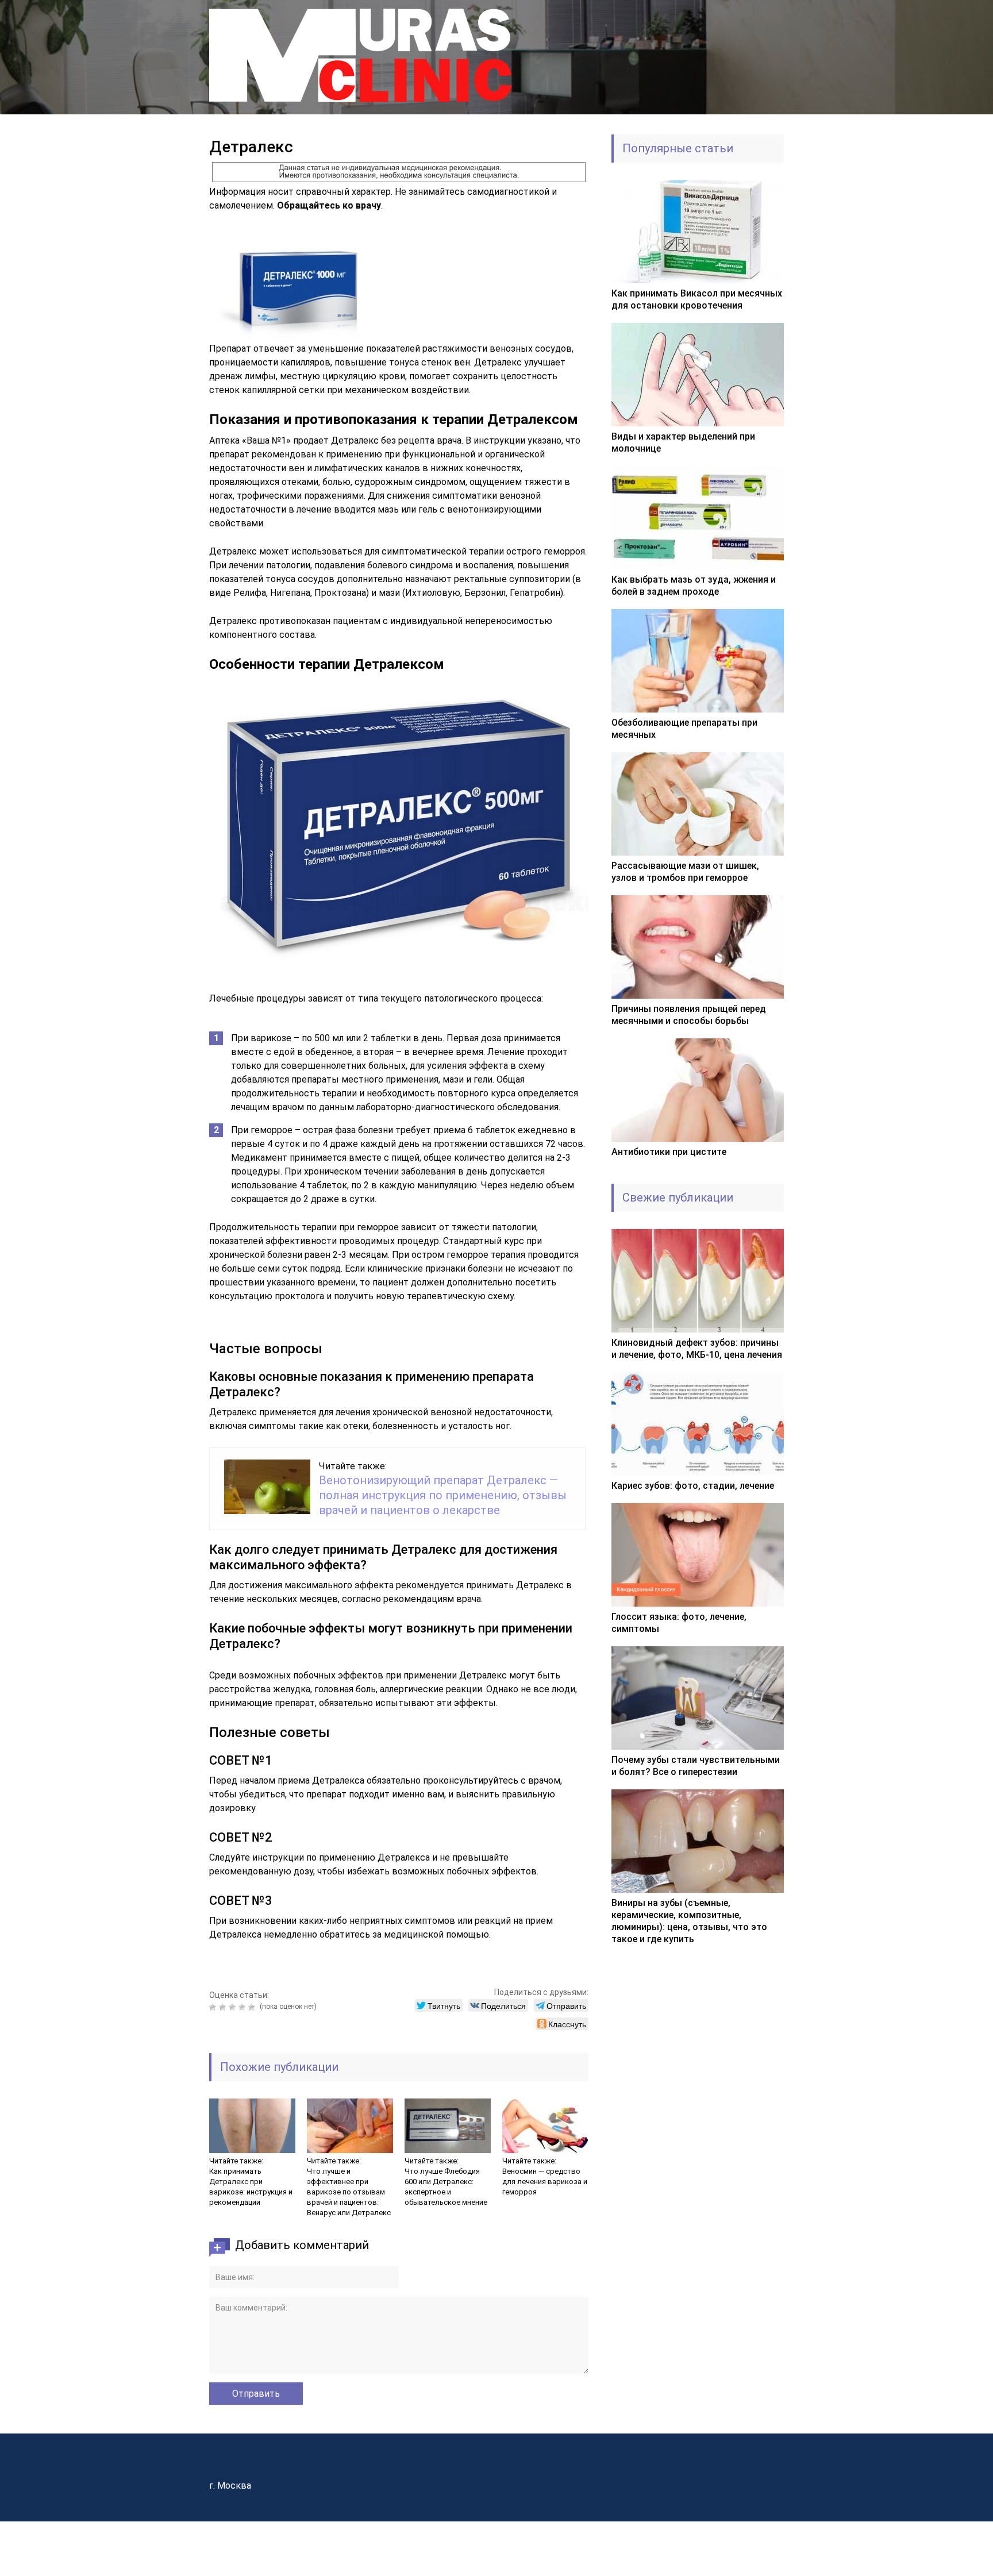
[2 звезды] (224, 2007)
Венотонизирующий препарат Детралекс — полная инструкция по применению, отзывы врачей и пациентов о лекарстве (443, 1495)
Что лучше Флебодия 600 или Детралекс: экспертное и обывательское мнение (446, 2187)
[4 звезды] (243, 2007)
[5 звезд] (253, 2007)
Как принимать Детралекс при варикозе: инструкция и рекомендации (251, 2187)
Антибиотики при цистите (669, 1152)
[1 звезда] (214, 2007)
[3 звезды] (234, 2007)
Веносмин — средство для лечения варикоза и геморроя (545, 2182)
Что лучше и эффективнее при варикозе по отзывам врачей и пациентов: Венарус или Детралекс (349, 2192)
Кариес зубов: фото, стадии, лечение (693, 1486)
